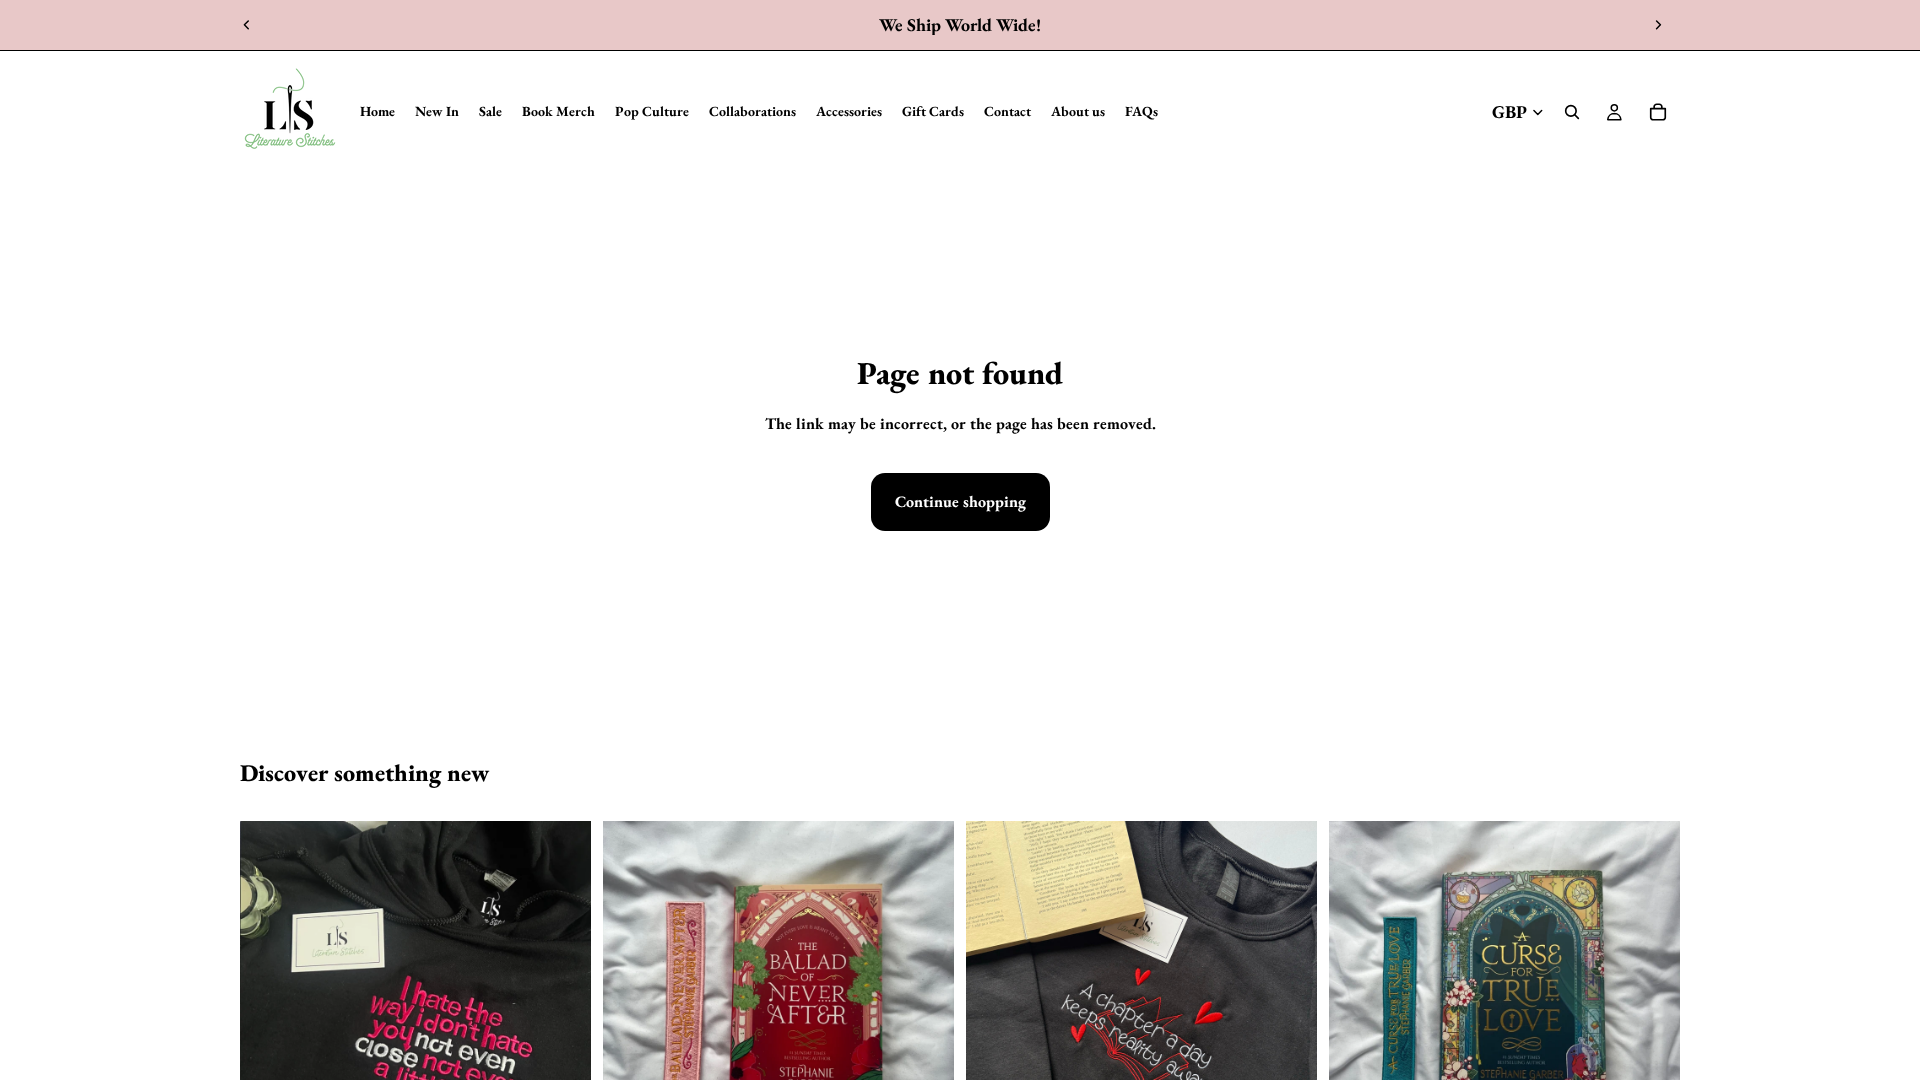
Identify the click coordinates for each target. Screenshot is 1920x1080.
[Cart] (1658, 112)
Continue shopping (960, 501)
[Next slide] (1658, 25)
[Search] (1572, 112)
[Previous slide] (247, 25)
